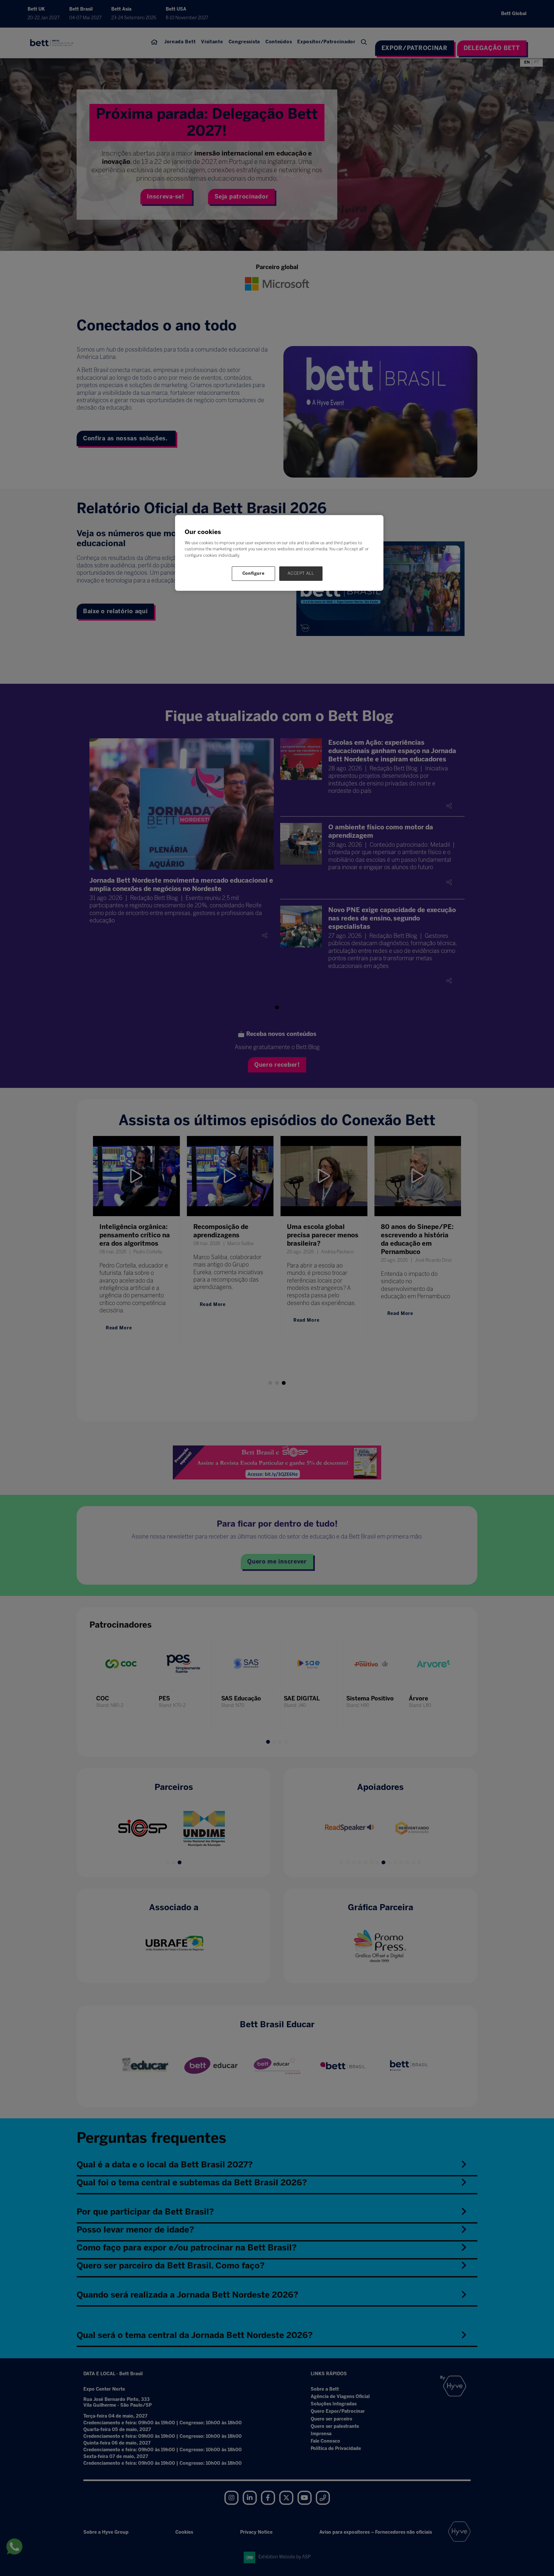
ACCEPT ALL (301, 573)
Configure (254, 573)
